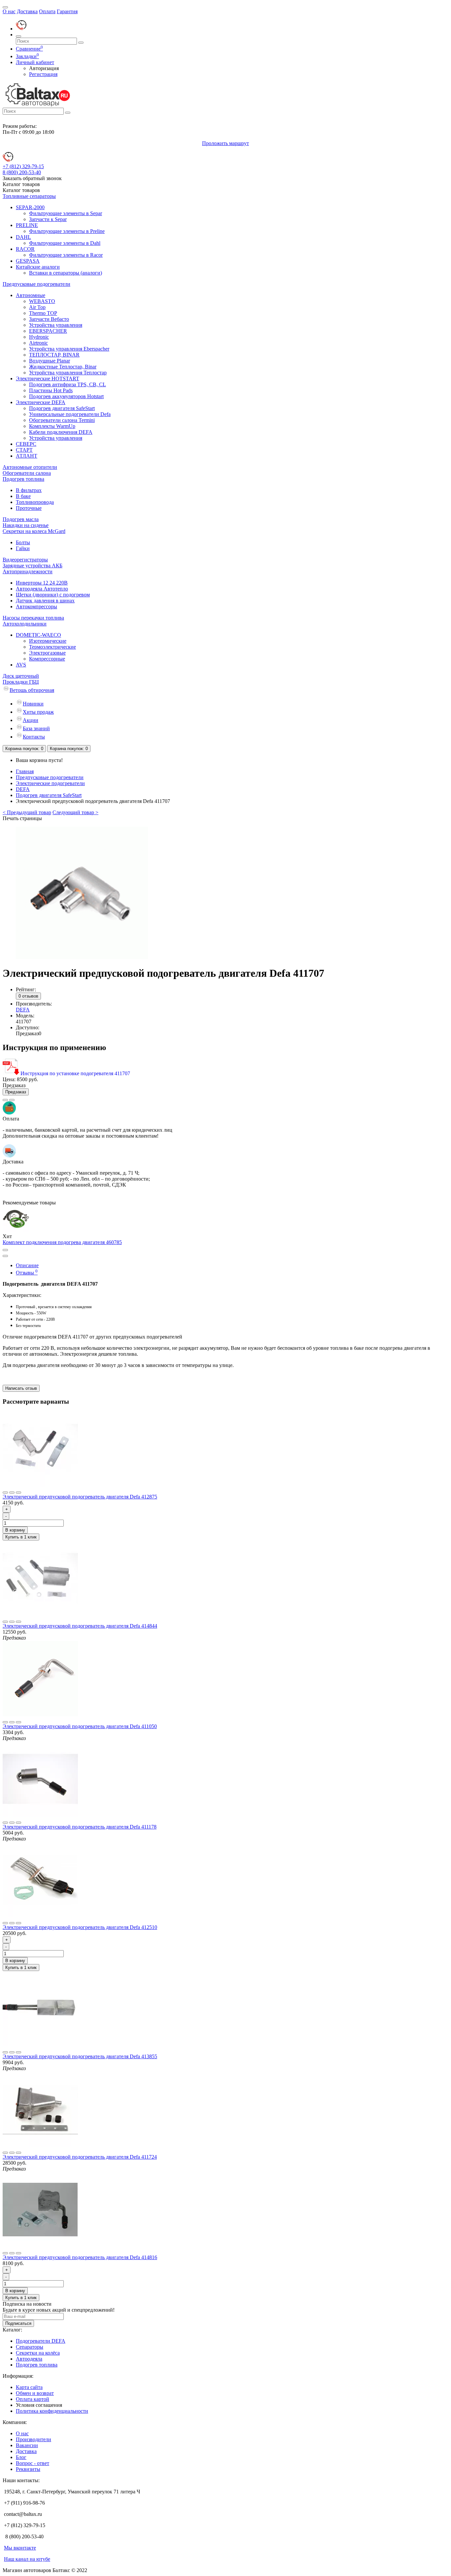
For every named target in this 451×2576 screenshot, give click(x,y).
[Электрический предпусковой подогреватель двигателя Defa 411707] (82, 957)
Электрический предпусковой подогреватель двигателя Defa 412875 (80, 1497)
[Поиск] (18, 36)
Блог (21, 2457)
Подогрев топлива (23, 479)
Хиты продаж (38, 712)
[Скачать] (12, 1073)
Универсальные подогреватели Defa (70, 414)
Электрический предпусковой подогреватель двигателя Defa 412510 (80, 1927)
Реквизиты (28, 2469)
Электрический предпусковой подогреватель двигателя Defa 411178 (80, 1827)
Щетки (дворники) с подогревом (53, 595)
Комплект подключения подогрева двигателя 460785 (62, 1242)
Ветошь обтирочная (32, 690)
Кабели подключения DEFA (61, 432)
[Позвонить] (21, 29)
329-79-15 (23, 166)
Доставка (27, 11)
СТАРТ (24, 450)
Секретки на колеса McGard (34, 531)
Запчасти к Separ (48, 219)
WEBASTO (42, 301)
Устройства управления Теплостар (68, 373)
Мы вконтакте (20, 2548)
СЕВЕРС (26, 444)
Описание (27, 1265)
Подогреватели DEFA (41, 2341)
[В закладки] (5, 1100)
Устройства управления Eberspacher (69, 349)
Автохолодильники (25, 624)
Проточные (29, 508)
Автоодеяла (29, 2359)
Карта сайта (29, 2387)
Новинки (33, 704)
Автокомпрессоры (36, 606)
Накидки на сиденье (26, 525)
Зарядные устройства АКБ (33, 566)
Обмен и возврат (35, 2393)
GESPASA (28, 261)
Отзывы (27, 1273)
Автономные (31, 295)
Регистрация (43, 74)
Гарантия (67, 11)
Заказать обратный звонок (32, 178)
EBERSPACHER (48, 331)
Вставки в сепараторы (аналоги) (66, 273)
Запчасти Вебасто (49, 319)
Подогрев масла (21, 519)
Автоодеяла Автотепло (42, 589)
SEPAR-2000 (30, 207)
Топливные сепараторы (29, 196)
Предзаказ (16, 1092)
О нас (9, 11)
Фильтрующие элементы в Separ (66, 213)
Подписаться (18, 2323)
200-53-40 (22, 172)
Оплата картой (33, 2399)
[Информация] (5, 7)
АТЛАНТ (27, 456)
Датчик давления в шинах (45, 601)
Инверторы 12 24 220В (42, 583)
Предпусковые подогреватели (36, 284)
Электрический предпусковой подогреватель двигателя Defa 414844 (80, 1626)
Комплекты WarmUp (52, 426)
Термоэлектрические (52, 647)
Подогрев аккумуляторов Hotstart (66, 396)
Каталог (21, 190)
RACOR (25, 249)
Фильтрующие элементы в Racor (66, 255)
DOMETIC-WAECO (38, 635)
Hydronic (39, 337)
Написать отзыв (21, 1388)
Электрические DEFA (41, 402)
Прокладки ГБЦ (21, 682)
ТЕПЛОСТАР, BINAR (54, 355)
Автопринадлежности (28, 571)
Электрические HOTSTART (48, 379)
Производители (34, 2439)
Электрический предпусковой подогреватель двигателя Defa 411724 (80, 2157)
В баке (23, 496)
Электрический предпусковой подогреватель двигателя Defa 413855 (80, 2056)
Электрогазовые (47, 653)
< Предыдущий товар (27, 812)
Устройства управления (56, 325)
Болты (23, 542)
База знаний (36, 728)
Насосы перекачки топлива (33, 618)
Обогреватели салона (27, 473)
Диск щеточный (21, 676)
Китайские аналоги (38, 267)
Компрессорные (47, 659)
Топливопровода (35, 502)
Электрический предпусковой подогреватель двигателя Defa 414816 (80, 2257)
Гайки (23, 548)
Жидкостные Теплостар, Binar (63, 367)
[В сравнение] (12, 1100)
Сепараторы (30, 2347)
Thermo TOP (43, 313)
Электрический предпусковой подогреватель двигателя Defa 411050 (80, 1726)
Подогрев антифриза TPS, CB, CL (68, 384)
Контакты (34, 737)
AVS (21, 665)
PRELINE (27, 225)
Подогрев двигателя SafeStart (62, 408)
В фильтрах (29, 490)
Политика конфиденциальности (52, 2411)
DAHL (23, 237)
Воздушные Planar (50, 361)
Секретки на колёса (38, 2353)
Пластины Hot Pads (51, 390)
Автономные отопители (30, 467)
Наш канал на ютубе (27, 2559)
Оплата (47, 11)
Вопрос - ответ (33, 2463)
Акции (31, 720)
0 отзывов (28, 996)
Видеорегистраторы (25, 560)
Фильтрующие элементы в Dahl (65, 243)
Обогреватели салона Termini (62, 420)
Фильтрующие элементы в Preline (67, 231)
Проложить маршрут (225, 143)
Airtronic (38, 343)
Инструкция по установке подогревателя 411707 (75, 1073)
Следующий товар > (75, 812)
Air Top (37, 307)
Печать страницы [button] (22, 818)
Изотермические (48, 641)
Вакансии (27, 2445)
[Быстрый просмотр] (18, 1493)
